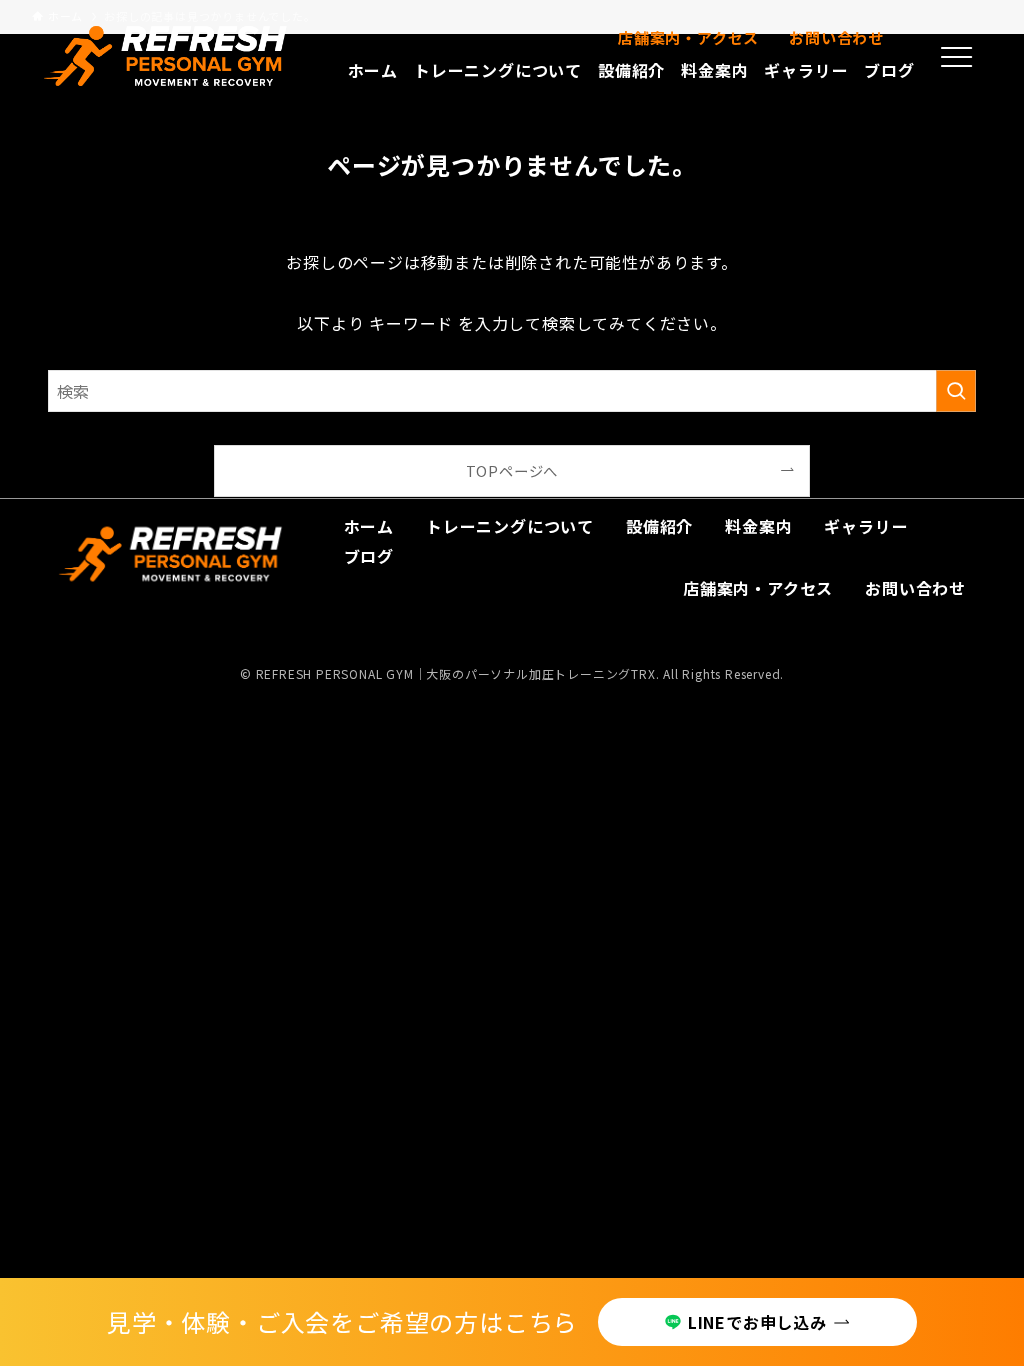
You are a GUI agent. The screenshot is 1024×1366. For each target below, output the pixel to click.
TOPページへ (512, 470)
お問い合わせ (836, 37)
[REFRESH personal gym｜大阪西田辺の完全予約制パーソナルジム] (166, 56)
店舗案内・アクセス (688, 37)
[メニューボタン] (957, 57)
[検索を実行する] (956, 391)
